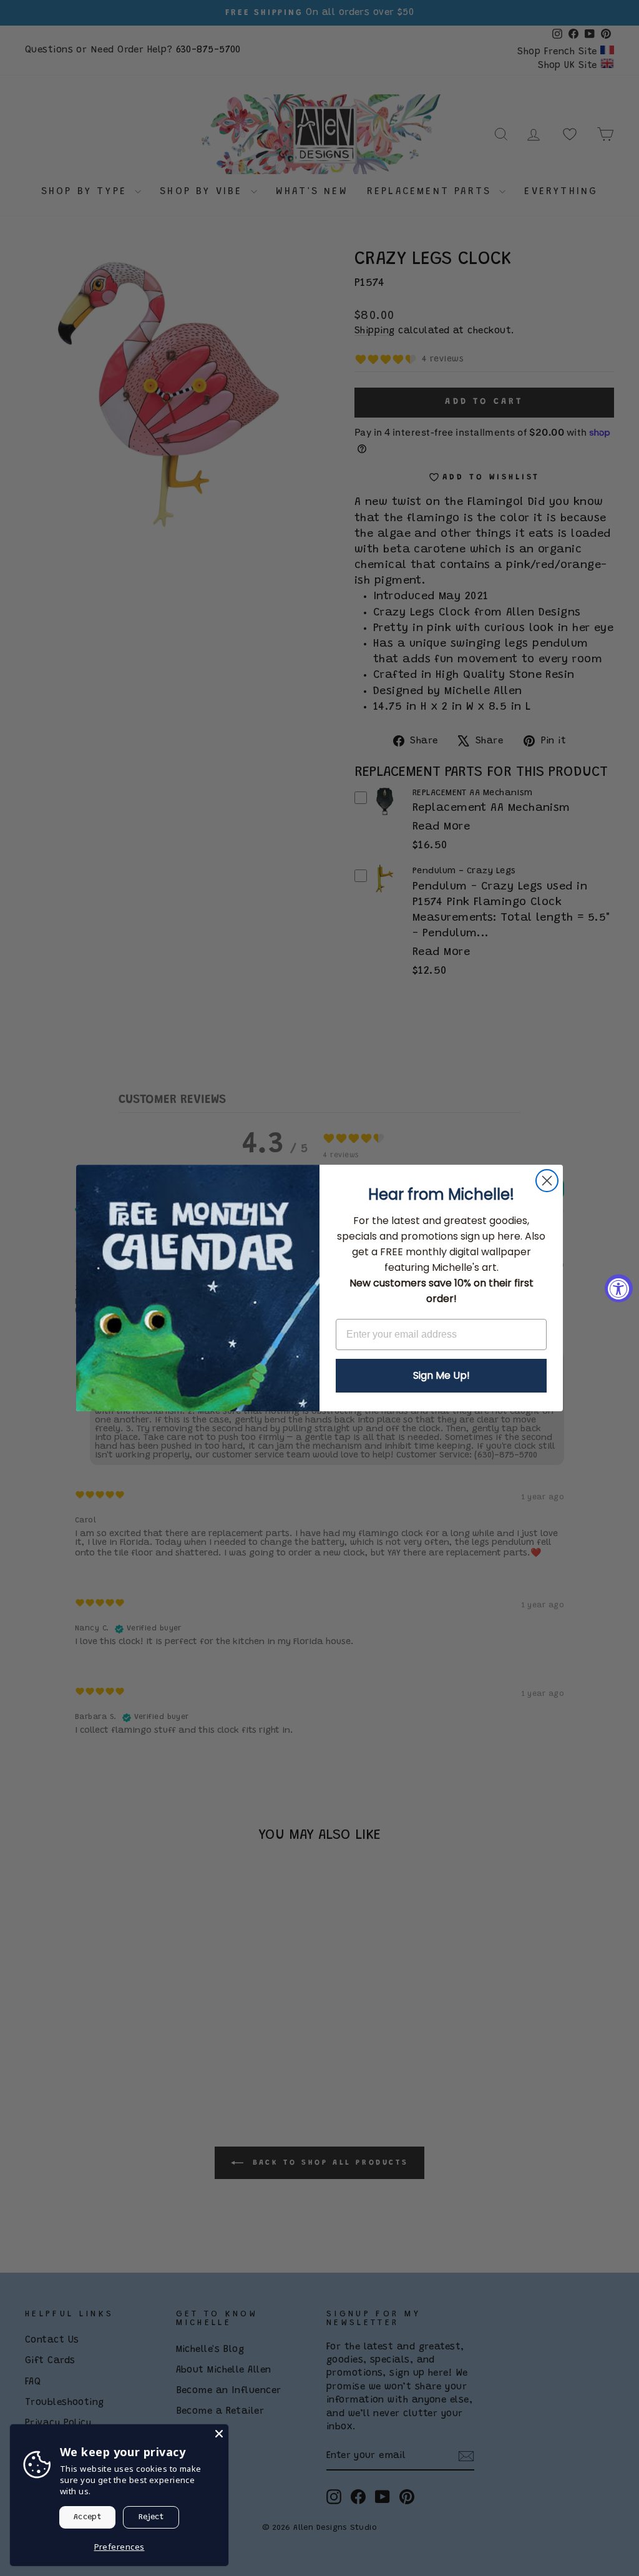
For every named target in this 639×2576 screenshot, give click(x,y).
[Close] (219, 2434)
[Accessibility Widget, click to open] (619, 1288)
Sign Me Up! (441, 1375)
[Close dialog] (547, 1181)
